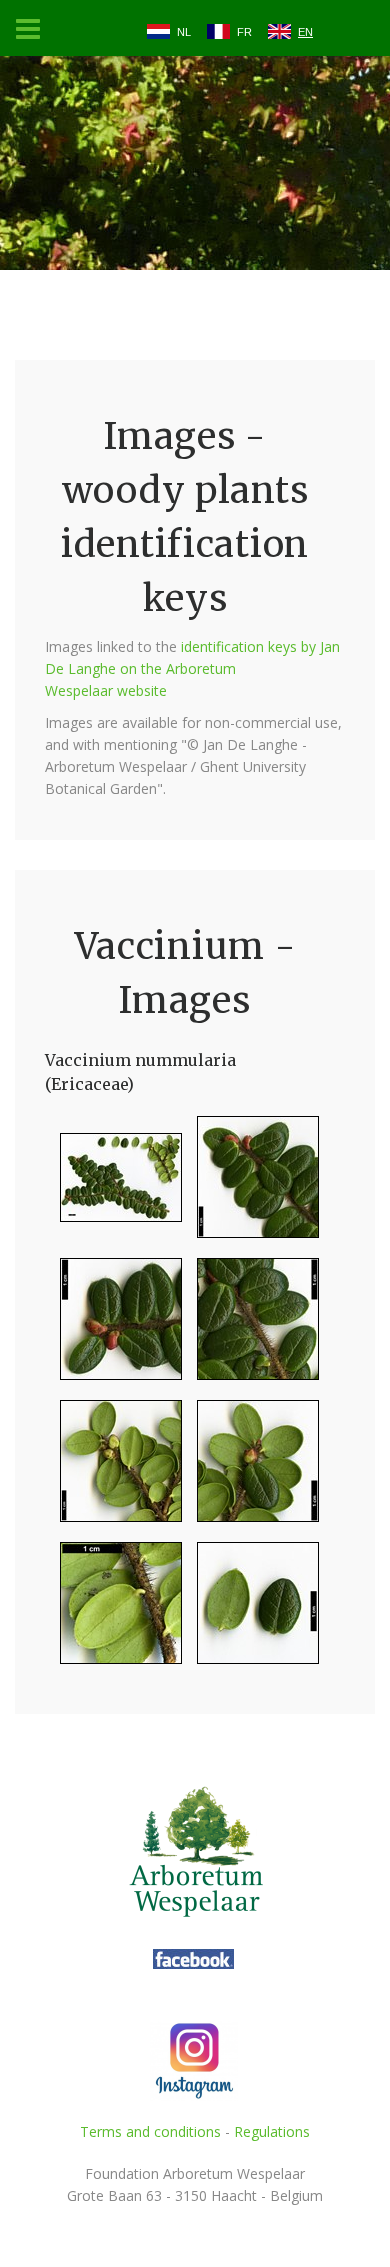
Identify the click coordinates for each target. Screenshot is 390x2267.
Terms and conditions (150, 2131)
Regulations (272, 2131)
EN (305, 32)
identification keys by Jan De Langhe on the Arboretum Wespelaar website (192, 668)
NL (184, 32)
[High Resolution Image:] (113, 1185)
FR (244, 32)
